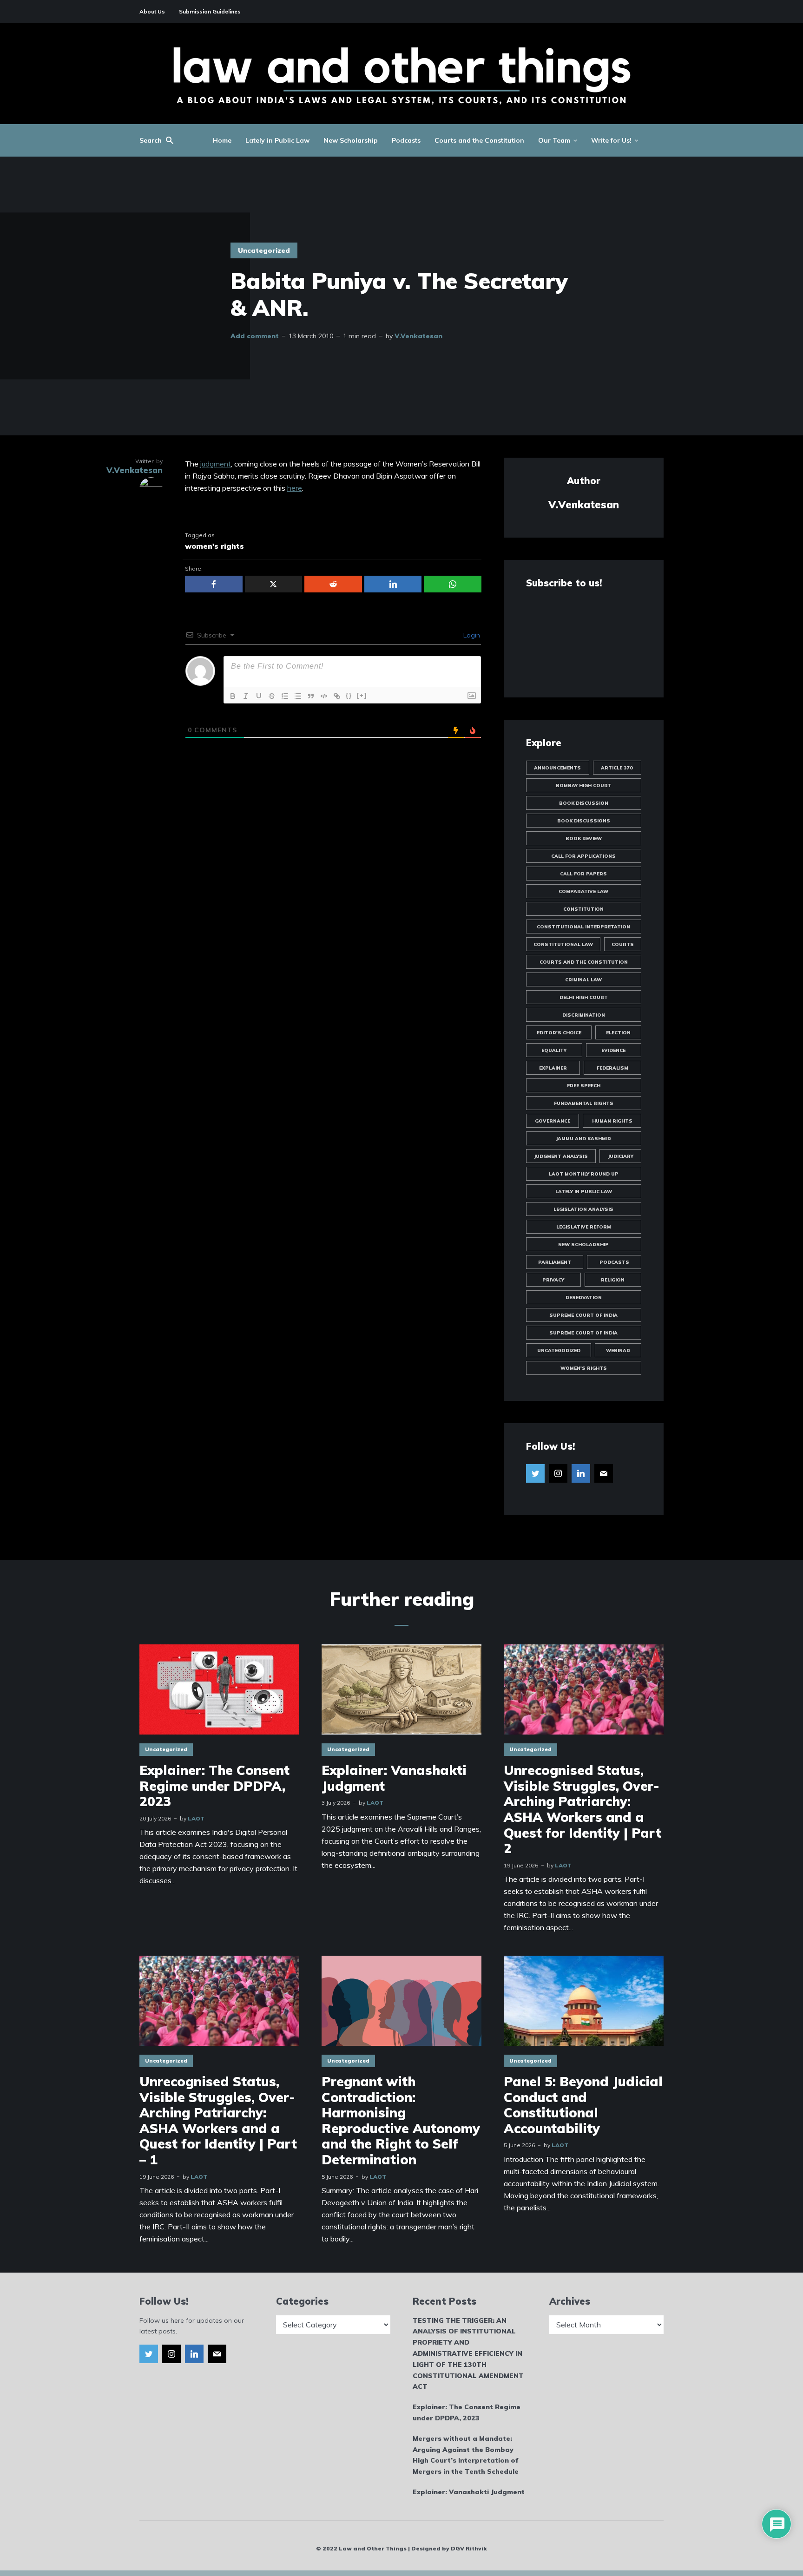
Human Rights (612, 1121)
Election (618, 1033)
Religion (613, 1280)
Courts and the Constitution (479, 140)
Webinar (618, 1350)
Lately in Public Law (277, 140)
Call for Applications (583, 856)
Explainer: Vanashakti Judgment (394, 1778)
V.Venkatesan (418, 336)
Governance (553, 1121)
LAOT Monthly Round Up (584, 1174)
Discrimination (584, 1015)
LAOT (196, 1818)
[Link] (337, 696)
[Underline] (259, 696)
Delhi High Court (584, 997)
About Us (152, 11)
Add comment (255, 336)
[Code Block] (324, 696)
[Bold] (233, 696)
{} (349, 695)
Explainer (553, 1068)
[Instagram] (558, 1473)
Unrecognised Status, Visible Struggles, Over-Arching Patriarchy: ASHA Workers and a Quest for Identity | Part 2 (583, 1809)
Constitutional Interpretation (583, 927)
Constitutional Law (563, 944)
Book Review (584, 838)
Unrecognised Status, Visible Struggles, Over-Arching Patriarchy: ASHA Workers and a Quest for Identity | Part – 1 (218, 2121)
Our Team (554, 140)
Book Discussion (584, 803)
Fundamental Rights (584, 1103)
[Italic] (246, 696)
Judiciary (621, 1156)
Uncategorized (264, 250)
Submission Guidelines (210, 11)
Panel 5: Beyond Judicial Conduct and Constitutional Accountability (583, 2105)
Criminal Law (583, 980)
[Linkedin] (581, 1473)
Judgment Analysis (561, 1156)
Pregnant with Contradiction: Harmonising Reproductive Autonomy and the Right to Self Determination (401, 2121)
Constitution (583, 909)
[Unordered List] (298, 696)
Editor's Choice (559, 1033)
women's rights (214, 546)
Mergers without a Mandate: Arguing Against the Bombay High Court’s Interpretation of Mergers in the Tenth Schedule (466, 2455)
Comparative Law (583, 891)
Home (222, 140)
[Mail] (604, 1473)
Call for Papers (583, 874)
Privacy (553, 1280)
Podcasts (406, 140)
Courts (623, 944)
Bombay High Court (584, 785)
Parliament (555, 1262)
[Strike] (272, 696)
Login (471, 635)
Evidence (613, 1050)
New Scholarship (351, 140)
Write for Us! (611, 140)
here (295, 488)
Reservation (584, 1298)
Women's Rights (584, 1368)
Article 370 (617, 768)
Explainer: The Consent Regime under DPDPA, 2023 (214, 1786)
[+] (362, 695)
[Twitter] (535, 1473)
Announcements (557, 768)
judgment (216, 464)
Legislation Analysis (583, 1209)
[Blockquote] (311, 696)
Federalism (612, 1068)
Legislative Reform (584, 1227)
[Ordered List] (285, 696)
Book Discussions (584, 821)
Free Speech (584, 1086)
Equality (554, 1050)
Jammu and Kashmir (583, 1139)
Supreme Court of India (583, 1315)
